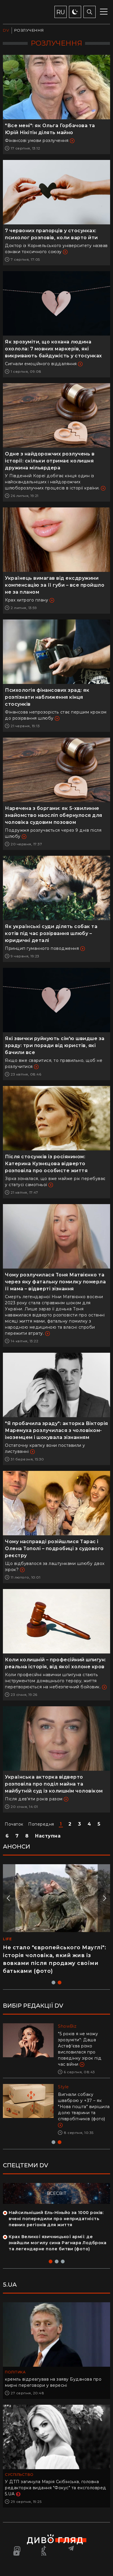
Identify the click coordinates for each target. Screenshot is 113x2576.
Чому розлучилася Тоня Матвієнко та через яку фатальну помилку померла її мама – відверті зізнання (55, 1282)
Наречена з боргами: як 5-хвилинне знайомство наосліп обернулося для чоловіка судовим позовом (54, 815)
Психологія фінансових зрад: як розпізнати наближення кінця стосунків (47, 697)
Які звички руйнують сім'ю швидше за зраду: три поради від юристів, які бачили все (55, 1045)
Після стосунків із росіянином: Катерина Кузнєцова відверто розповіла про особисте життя (46, 1164)
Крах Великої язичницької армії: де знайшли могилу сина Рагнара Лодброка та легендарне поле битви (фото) (58, 2243)
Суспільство (19, 2475)
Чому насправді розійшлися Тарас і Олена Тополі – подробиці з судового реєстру (54, 1549)
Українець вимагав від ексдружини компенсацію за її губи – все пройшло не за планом (55, 585)
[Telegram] (71, 2548)
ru (61, 12)
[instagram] (17, 2548)
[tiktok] (44, 2548)
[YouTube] (17, 2553)
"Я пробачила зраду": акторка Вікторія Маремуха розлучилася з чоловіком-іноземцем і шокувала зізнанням (57, 1430)
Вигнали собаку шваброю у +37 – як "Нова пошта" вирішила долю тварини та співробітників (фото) (84, 2107)
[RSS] (44, 2553)
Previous (9, 1898)
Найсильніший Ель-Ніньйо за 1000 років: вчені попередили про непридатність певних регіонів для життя (56, 2219)
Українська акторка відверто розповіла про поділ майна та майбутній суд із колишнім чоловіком (54, 1784)
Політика (15, 2372)
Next (104, 1898)
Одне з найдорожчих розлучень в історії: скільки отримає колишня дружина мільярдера (50, 461)
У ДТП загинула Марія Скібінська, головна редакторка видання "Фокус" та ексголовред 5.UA (56, 2488)
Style (63, 2087)
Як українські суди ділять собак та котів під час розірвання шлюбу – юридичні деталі (51, 933)
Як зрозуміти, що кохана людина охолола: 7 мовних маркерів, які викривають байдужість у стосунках (53, 349)
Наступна (48, 1836)
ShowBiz (67, 2026)
